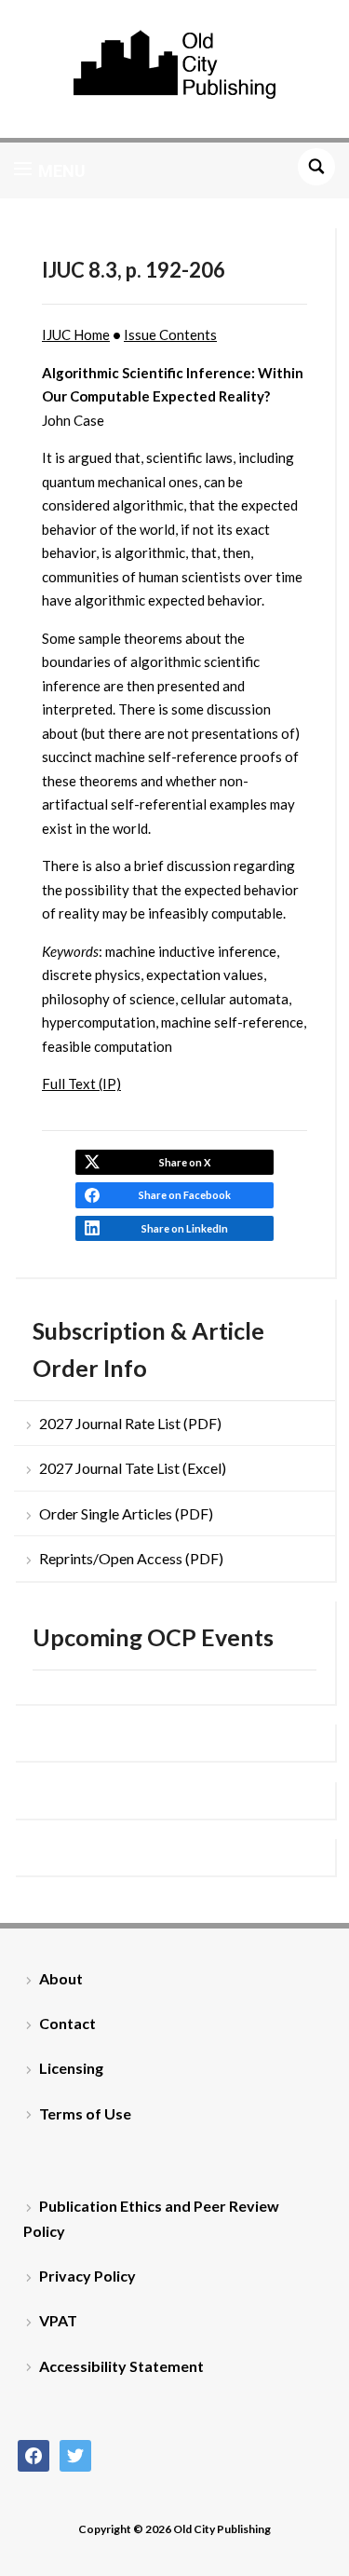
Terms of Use (85, 2113)
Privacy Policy (87, 2276)
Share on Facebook (185, 1195)
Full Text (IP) (81, 1084)
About (61, 1978)
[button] (50, 170)
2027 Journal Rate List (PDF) (130, 1423)
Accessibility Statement (121, 2366)
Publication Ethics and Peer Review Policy (151, 2218)
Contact (67, 2023)
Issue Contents (170, 334)
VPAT (58, 2320)
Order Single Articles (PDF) (126, 1513)
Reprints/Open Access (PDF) (131, 1558)
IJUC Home (76, 334)
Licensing (71, 2068)
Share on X (185, 1162)
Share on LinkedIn (185, 1228)
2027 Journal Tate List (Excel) (133, 1468)
